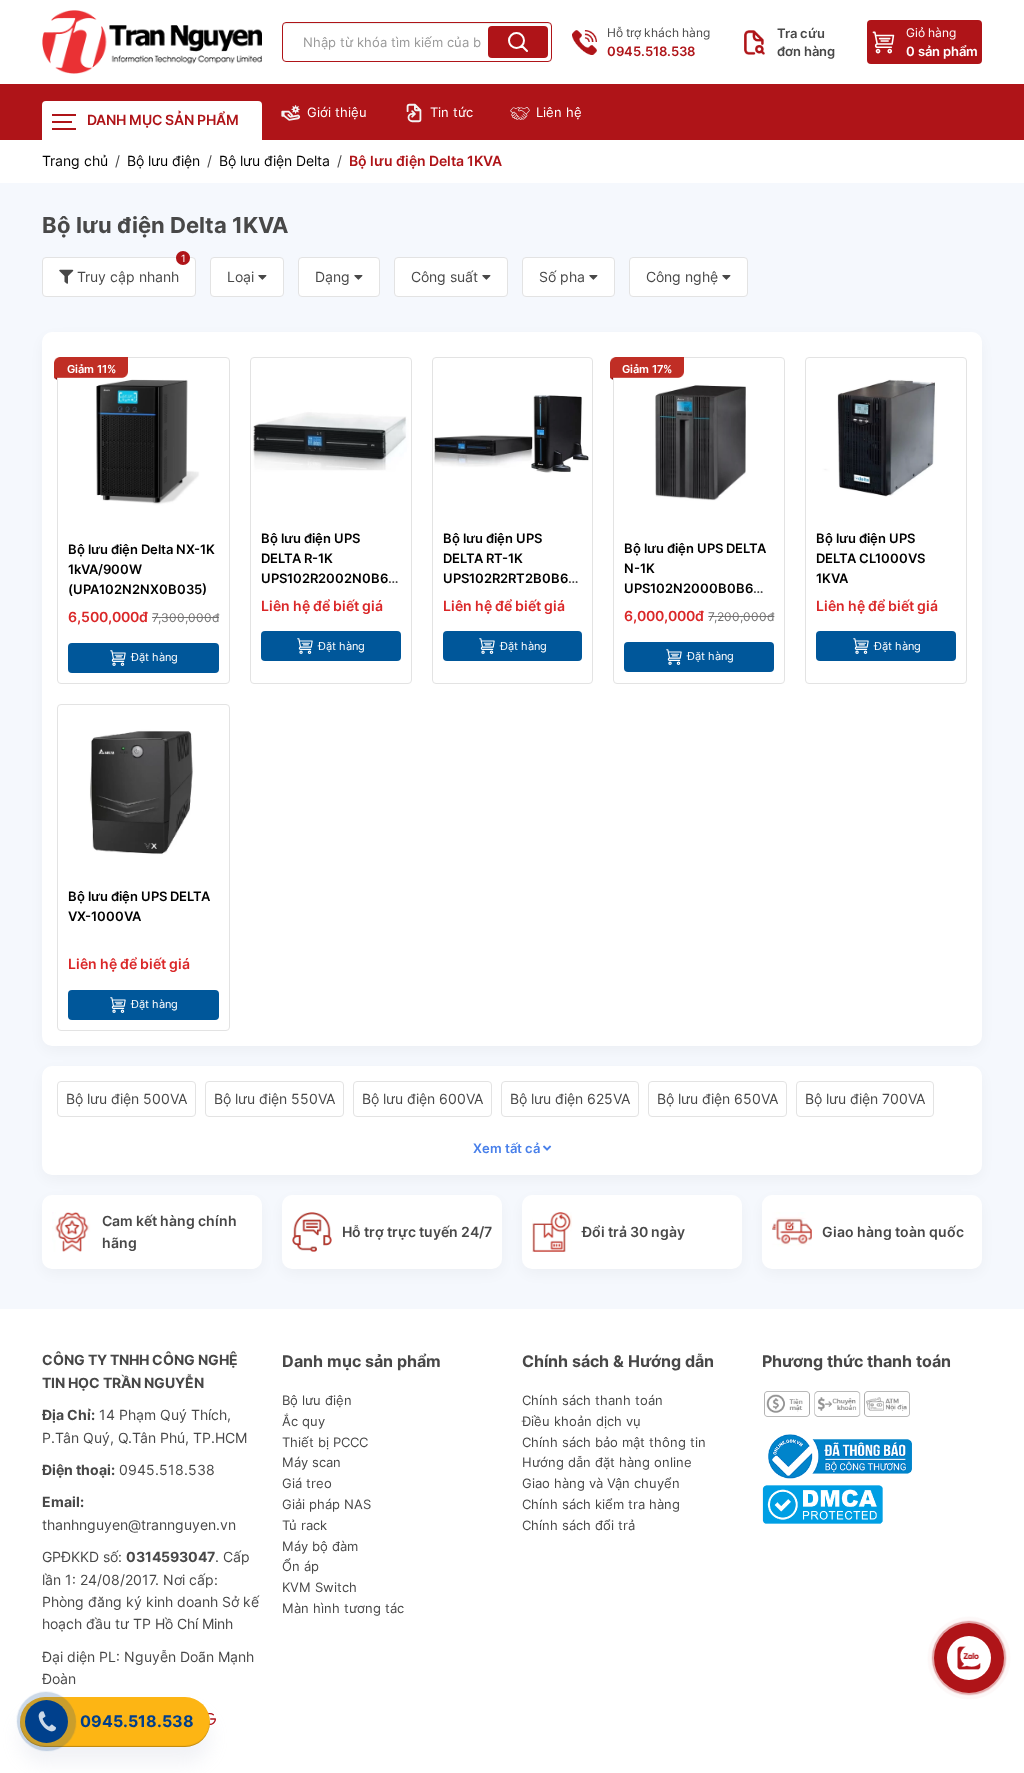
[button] (518, 42)
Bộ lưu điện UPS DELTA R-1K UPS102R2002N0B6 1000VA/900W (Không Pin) (324, 578)
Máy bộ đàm (320, 1546)
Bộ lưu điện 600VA (422, 1098)
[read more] (152, 42)
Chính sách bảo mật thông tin (614, 1442)
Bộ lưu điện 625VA (570, 1098)
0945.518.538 (137, 1721)
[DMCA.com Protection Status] (822, 1503)
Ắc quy (303, 1421)
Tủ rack (304, 1525)
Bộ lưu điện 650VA (717, 1098)
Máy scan (311, 1462)
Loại (242, 276)
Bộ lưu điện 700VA (865, 1098)
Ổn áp (300, 1566)
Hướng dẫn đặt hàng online (607, 1462)
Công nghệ (684, 276)
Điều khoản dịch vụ (581, 1421)
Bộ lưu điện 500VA (126, 1098)
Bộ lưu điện (317, 1400)
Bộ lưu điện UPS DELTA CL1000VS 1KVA (870, 558)
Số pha (564, 276)
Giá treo (307, 1483)
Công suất (446, 276)
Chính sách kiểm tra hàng (601, 1504)
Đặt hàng (154, 657)
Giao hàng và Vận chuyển (601, 1483)
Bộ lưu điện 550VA (274, 1098)
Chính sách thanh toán (592, 1400)
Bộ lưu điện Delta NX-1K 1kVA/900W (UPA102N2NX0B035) (141, 569)
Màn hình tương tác (343, 1608)
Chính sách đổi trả (578, 1525)
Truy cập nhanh (129, 271)
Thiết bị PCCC (325, 1442)
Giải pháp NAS (326, 1504)
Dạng (334, 276)
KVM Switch (319, 1587)
